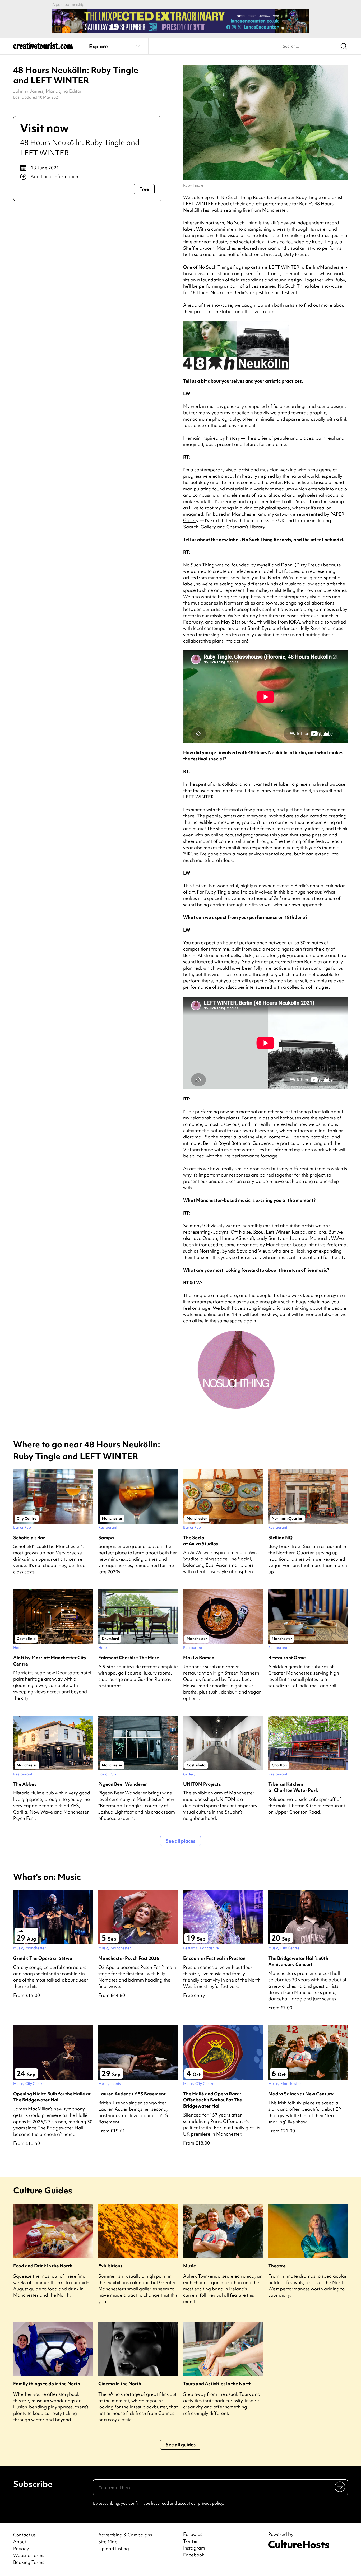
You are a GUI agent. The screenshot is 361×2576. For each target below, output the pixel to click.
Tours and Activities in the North (217, 2384)
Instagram (194, 2548)
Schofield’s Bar (29, 1538)
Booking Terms (29, 2562)
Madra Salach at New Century (301, 2094)
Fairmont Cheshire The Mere (129, 1657)
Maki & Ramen (199, 1657)
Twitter (191, 2541)
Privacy (21, 2548)
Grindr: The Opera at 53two (43, 1958)
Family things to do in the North (47, 2384)
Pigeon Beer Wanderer (123, 1784)
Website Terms (29, 2555)
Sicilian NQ (280, 1538)
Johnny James (28, 91)
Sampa (106, 1538)
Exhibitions (110, 2266)
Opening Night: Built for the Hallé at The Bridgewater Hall (52, 2097)
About (20, 2542)
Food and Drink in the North (43, 2266)
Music (189, 2266)
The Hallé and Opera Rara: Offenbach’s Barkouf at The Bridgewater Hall (213, 2100)
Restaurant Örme (287, 1657)
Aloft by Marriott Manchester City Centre (50, 1661)
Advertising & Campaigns (125, 2535)
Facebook (194, 2555)
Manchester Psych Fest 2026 (129, 1958)
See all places (181, 1841)
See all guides (181, 2445)
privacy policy (210, 2503)
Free (144, 189)
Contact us (24, 2535)
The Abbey (25, 1784)
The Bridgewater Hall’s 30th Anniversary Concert (298, 1961)
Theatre (277, 2266)
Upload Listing (114, 2548)
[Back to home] (43, 48)
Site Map (108, 2542)
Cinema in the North (120, 2384)
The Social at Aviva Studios (201, 1541)
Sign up (340, 2486)
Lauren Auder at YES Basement (132, 2094)
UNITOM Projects (202, 1784)
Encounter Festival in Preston (214, 1958)
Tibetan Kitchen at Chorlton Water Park (293, 1787)
